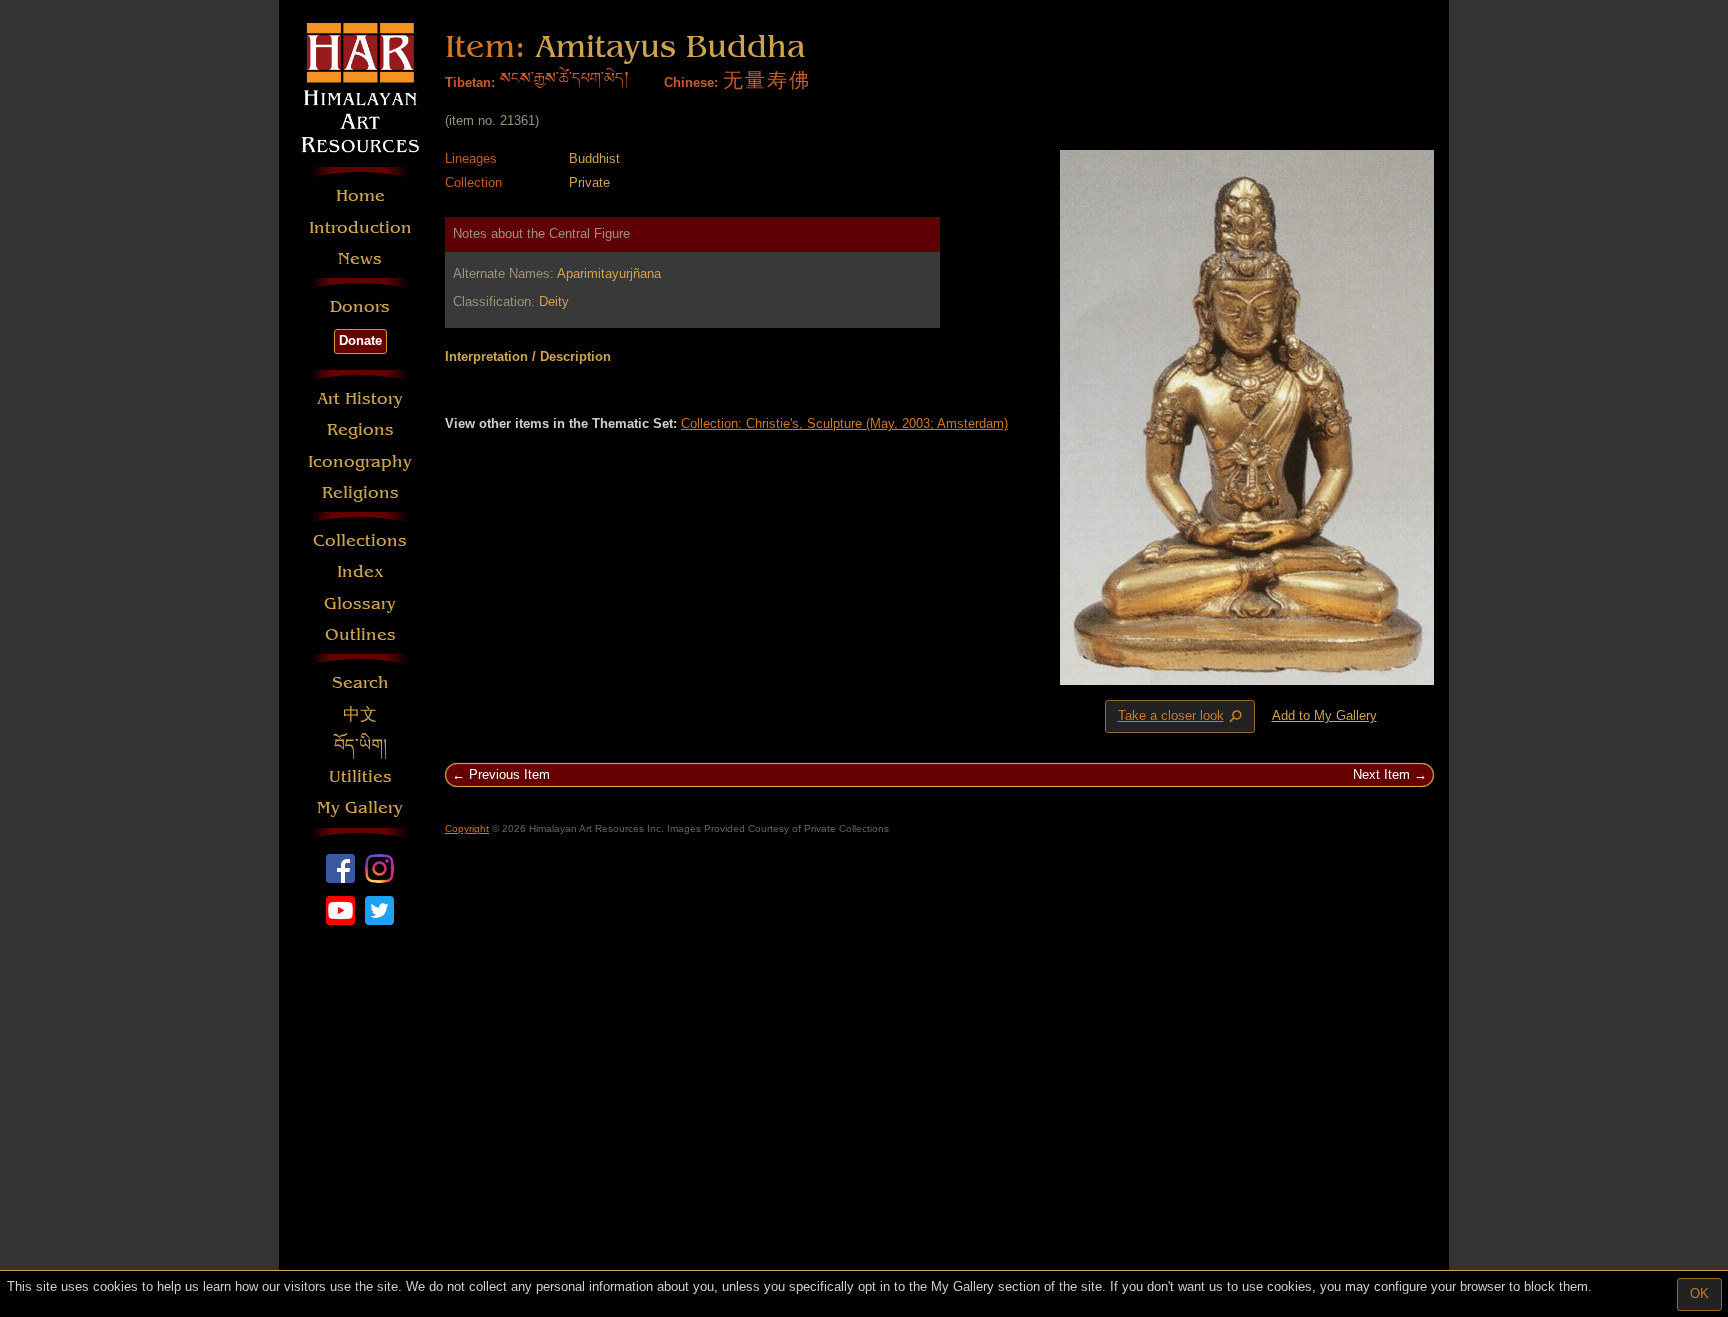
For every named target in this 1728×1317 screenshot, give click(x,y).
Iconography (360, 461)
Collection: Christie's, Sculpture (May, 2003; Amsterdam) (844, 423)
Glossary (360, 603)
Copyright (467, 828)
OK (1699, 1293)
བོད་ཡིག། (360, 745)
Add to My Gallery (1324, 715)
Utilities (360, 776)
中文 (360, 714)
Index (360, 571)
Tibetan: (470, 82)
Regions (360, 429)
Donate (360, 340)
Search (360, 682)
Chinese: (691, 82)
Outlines (360, 634)
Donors (360, 306)
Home (360, 195)
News (360, 258)
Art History (360, 398)
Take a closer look (1182, 717)
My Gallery (360, 807)
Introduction (360, 227)
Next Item (1381, 774)
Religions (360, 492)
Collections (360, 540)
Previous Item (509, 774)
